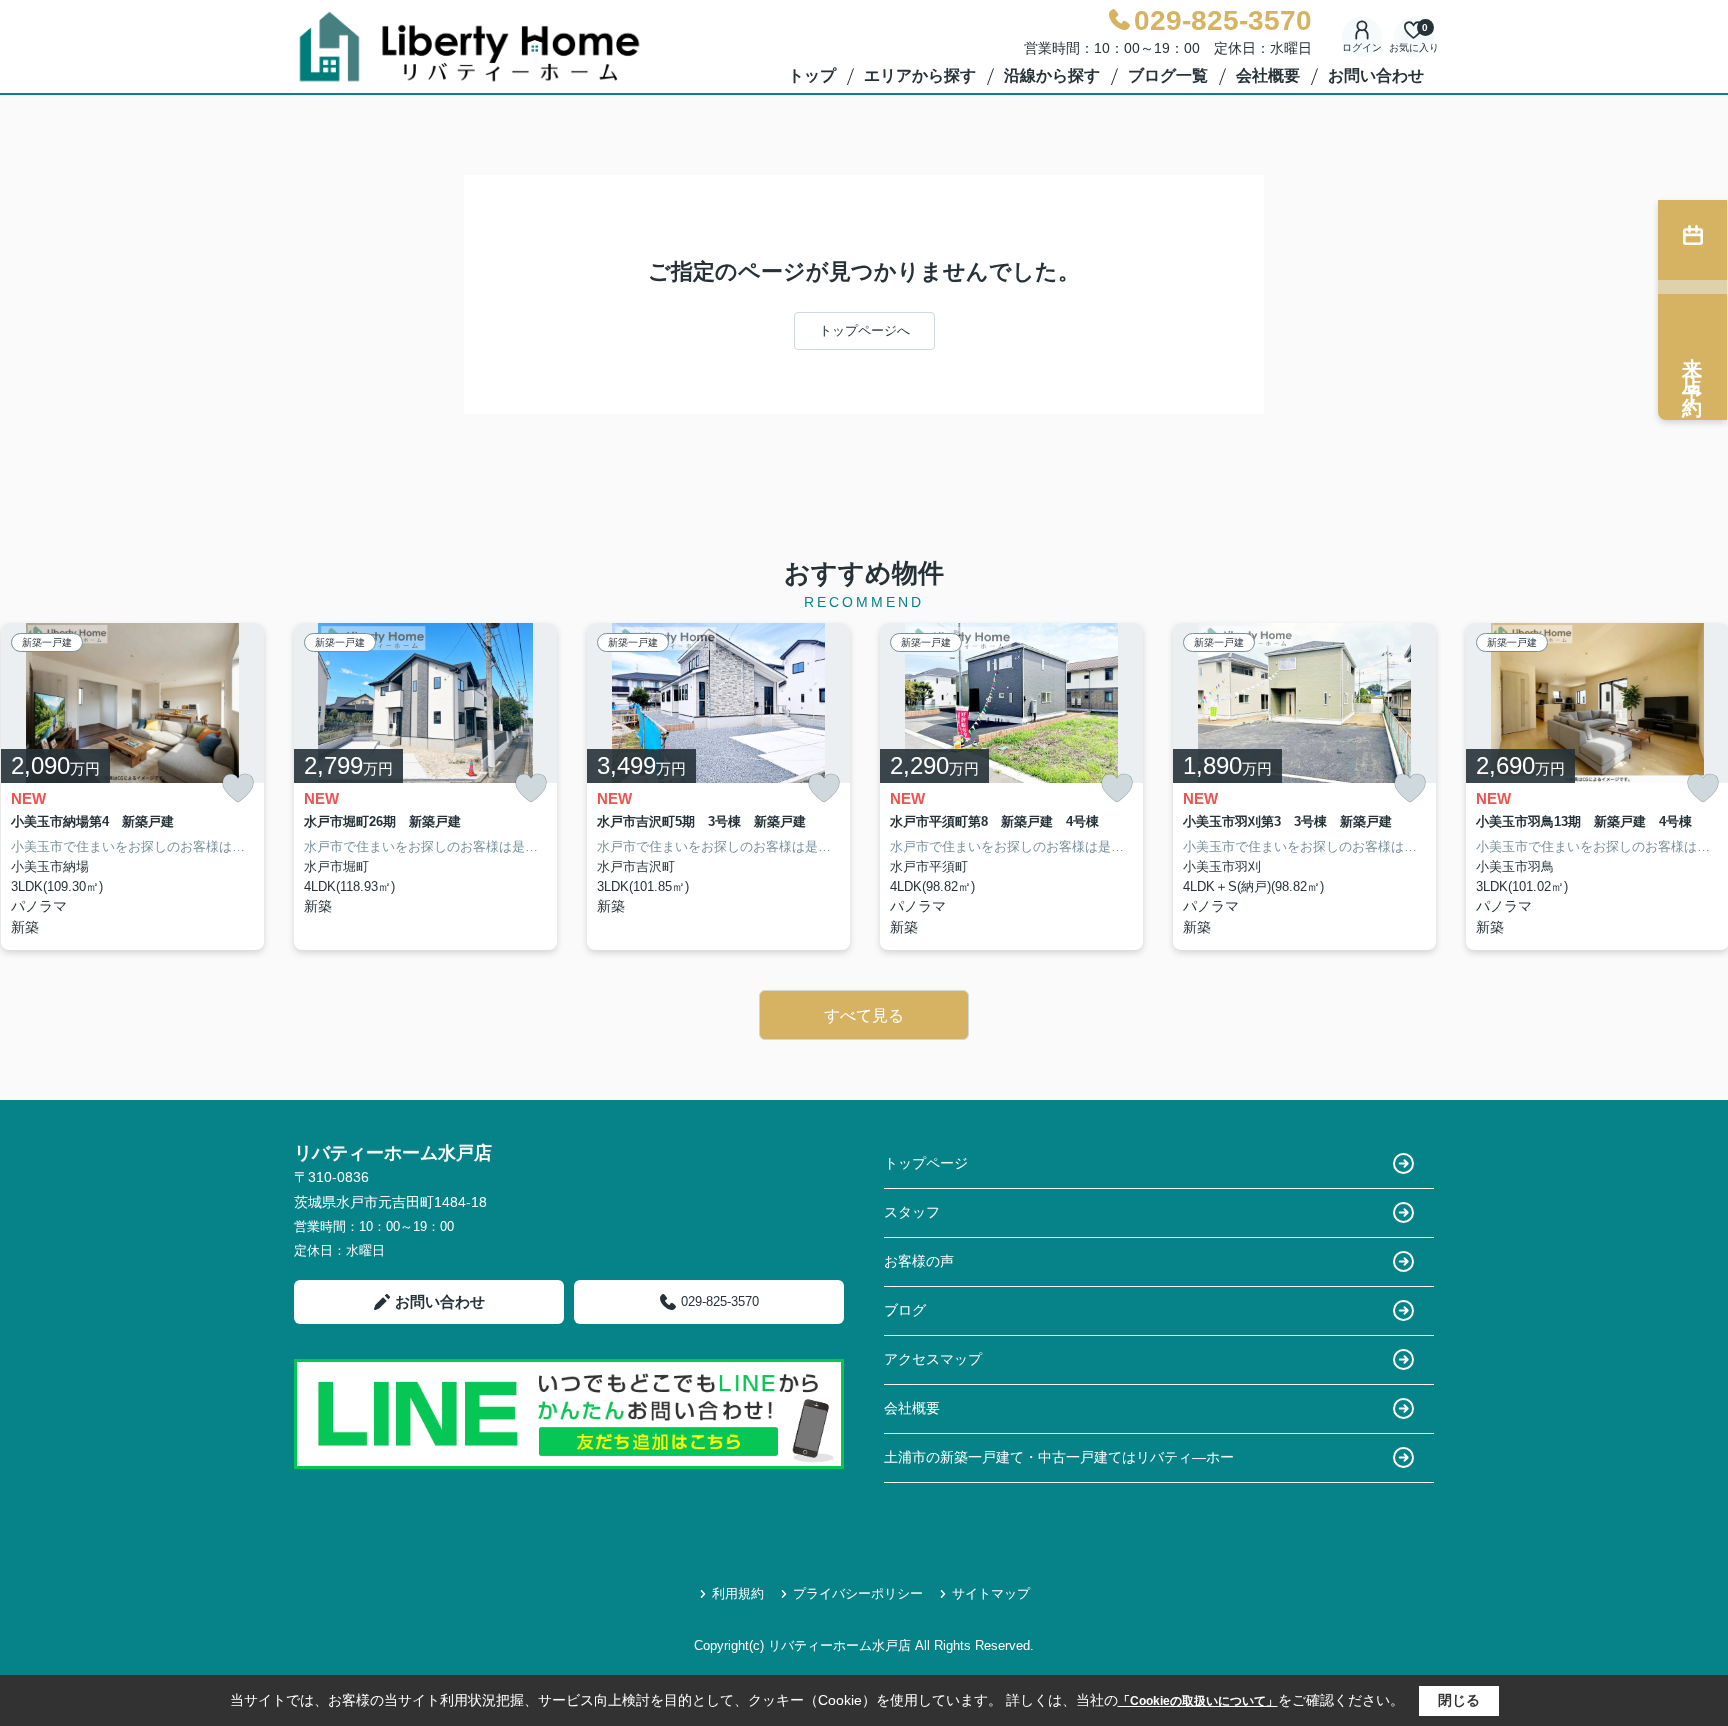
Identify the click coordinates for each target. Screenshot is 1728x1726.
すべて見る (864, 1015)
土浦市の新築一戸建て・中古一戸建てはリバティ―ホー (1059, 1457)
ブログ (905, 1310)
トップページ (926, 1163)
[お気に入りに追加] (238, 788)
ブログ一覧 (1168, 75)
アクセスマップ (933, 1359)
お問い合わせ (1376, 75)
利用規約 (738, 1593)
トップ (812, 75)
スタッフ (912, 1212)
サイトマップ (991, 1593)
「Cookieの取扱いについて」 (1198, 1701)
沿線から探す (1052, 75)
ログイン (1362, 47)
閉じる (1459, 1700)
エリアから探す (920, 75)
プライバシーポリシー (858, 1593)
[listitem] (425, 787)
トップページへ (864, 330)
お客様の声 (919, 1261)
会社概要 (1268, 75)
